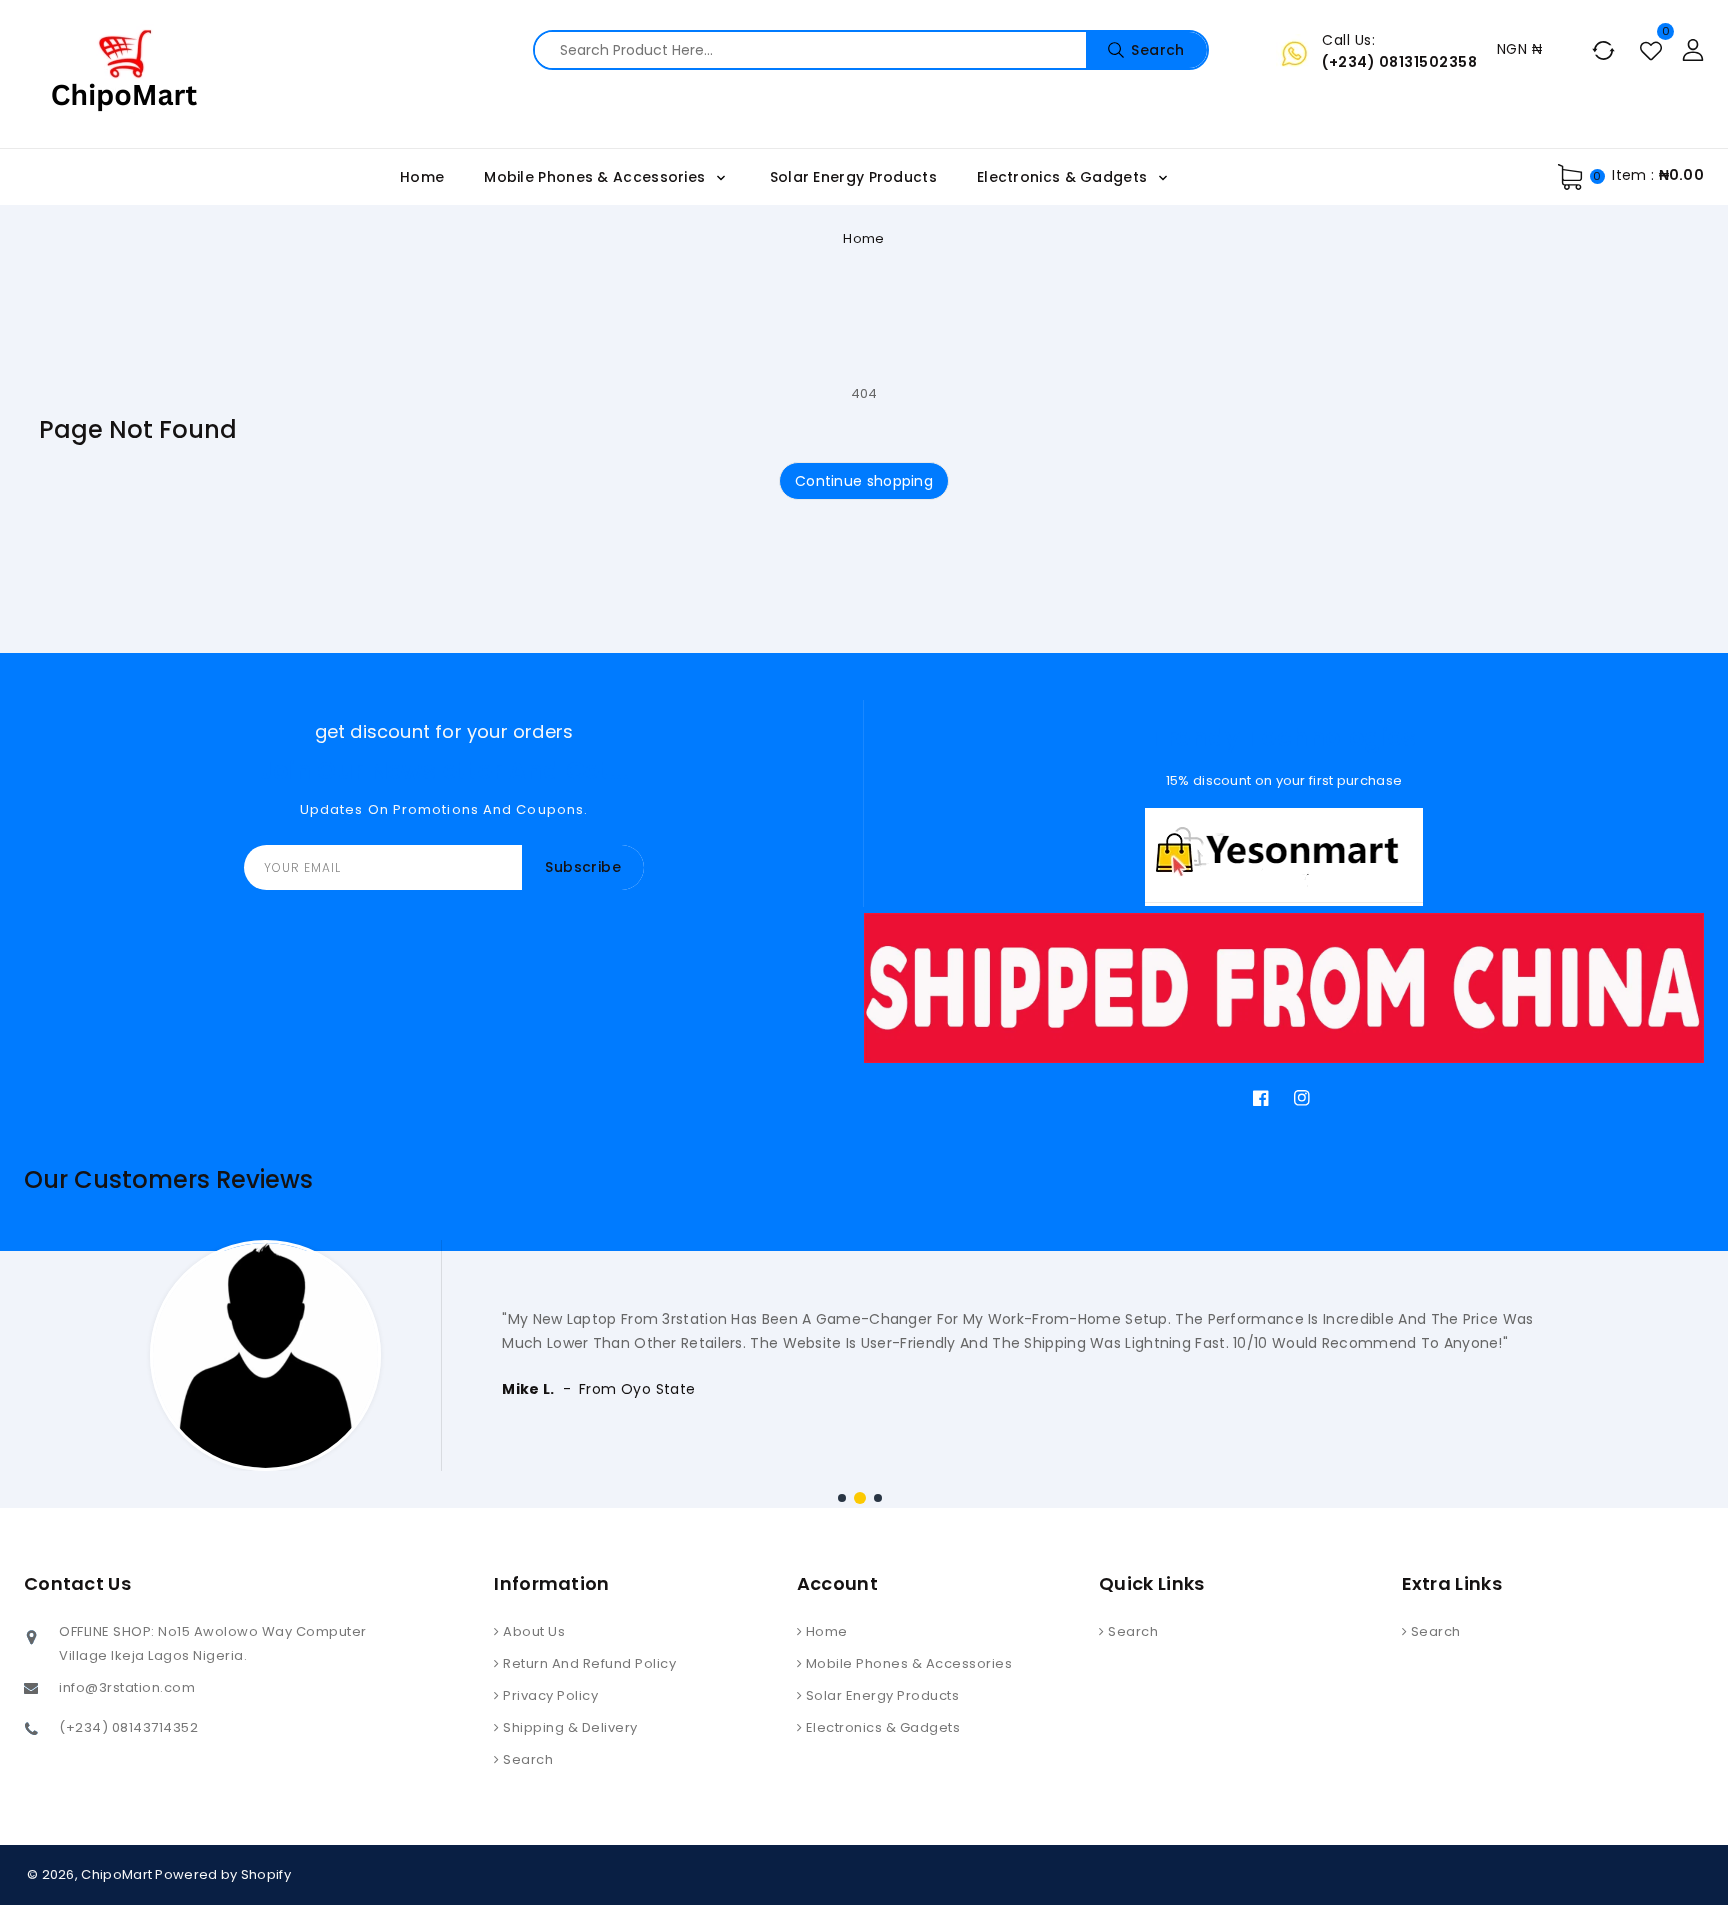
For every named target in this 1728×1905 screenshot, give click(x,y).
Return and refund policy (588, 1663)
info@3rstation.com (127, 1687)
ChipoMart (116, 1874)
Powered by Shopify (222, 1874)
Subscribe (583, 867)
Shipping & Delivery (569, 1727)
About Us (533, 1631)
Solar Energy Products (880, 1695)
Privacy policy (549, 1695)
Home (863, 238)
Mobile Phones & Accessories (596, 177)
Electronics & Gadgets (1064, 177)
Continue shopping (864, 481)
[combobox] (871, 50)
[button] (842, 1498)
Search (527, 1759)
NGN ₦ (1519, 49)
